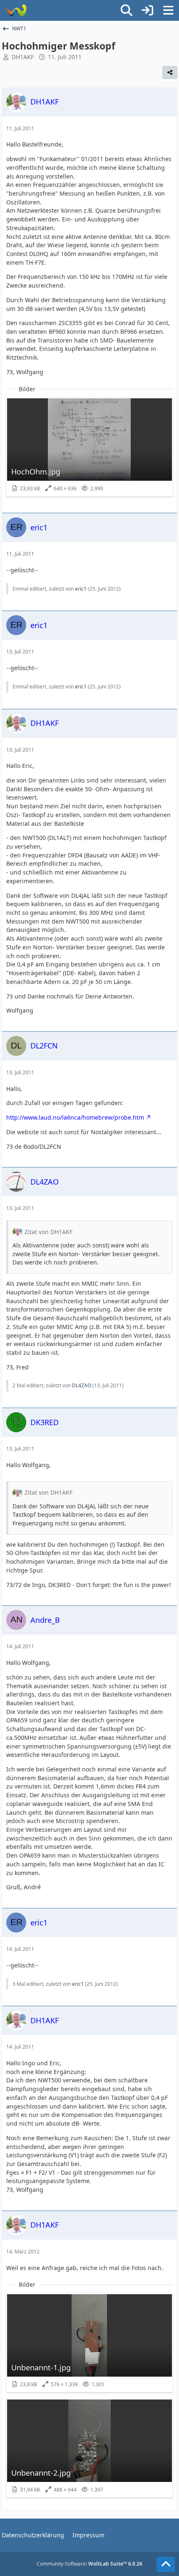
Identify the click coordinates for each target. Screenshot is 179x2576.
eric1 (81, 589)
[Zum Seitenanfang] (166, 2564)
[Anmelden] (147, 10)
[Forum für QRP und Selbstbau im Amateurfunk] (16, 10)
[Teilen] (170, 72)
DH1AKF (23, 57)
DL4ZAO (82, 1385)
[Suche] (127, 10)
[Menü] (168, 10)
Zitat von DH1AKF (48, 1232)
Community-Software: (89, 2564)
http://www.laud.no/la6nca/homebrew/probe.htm (75, 1117)
